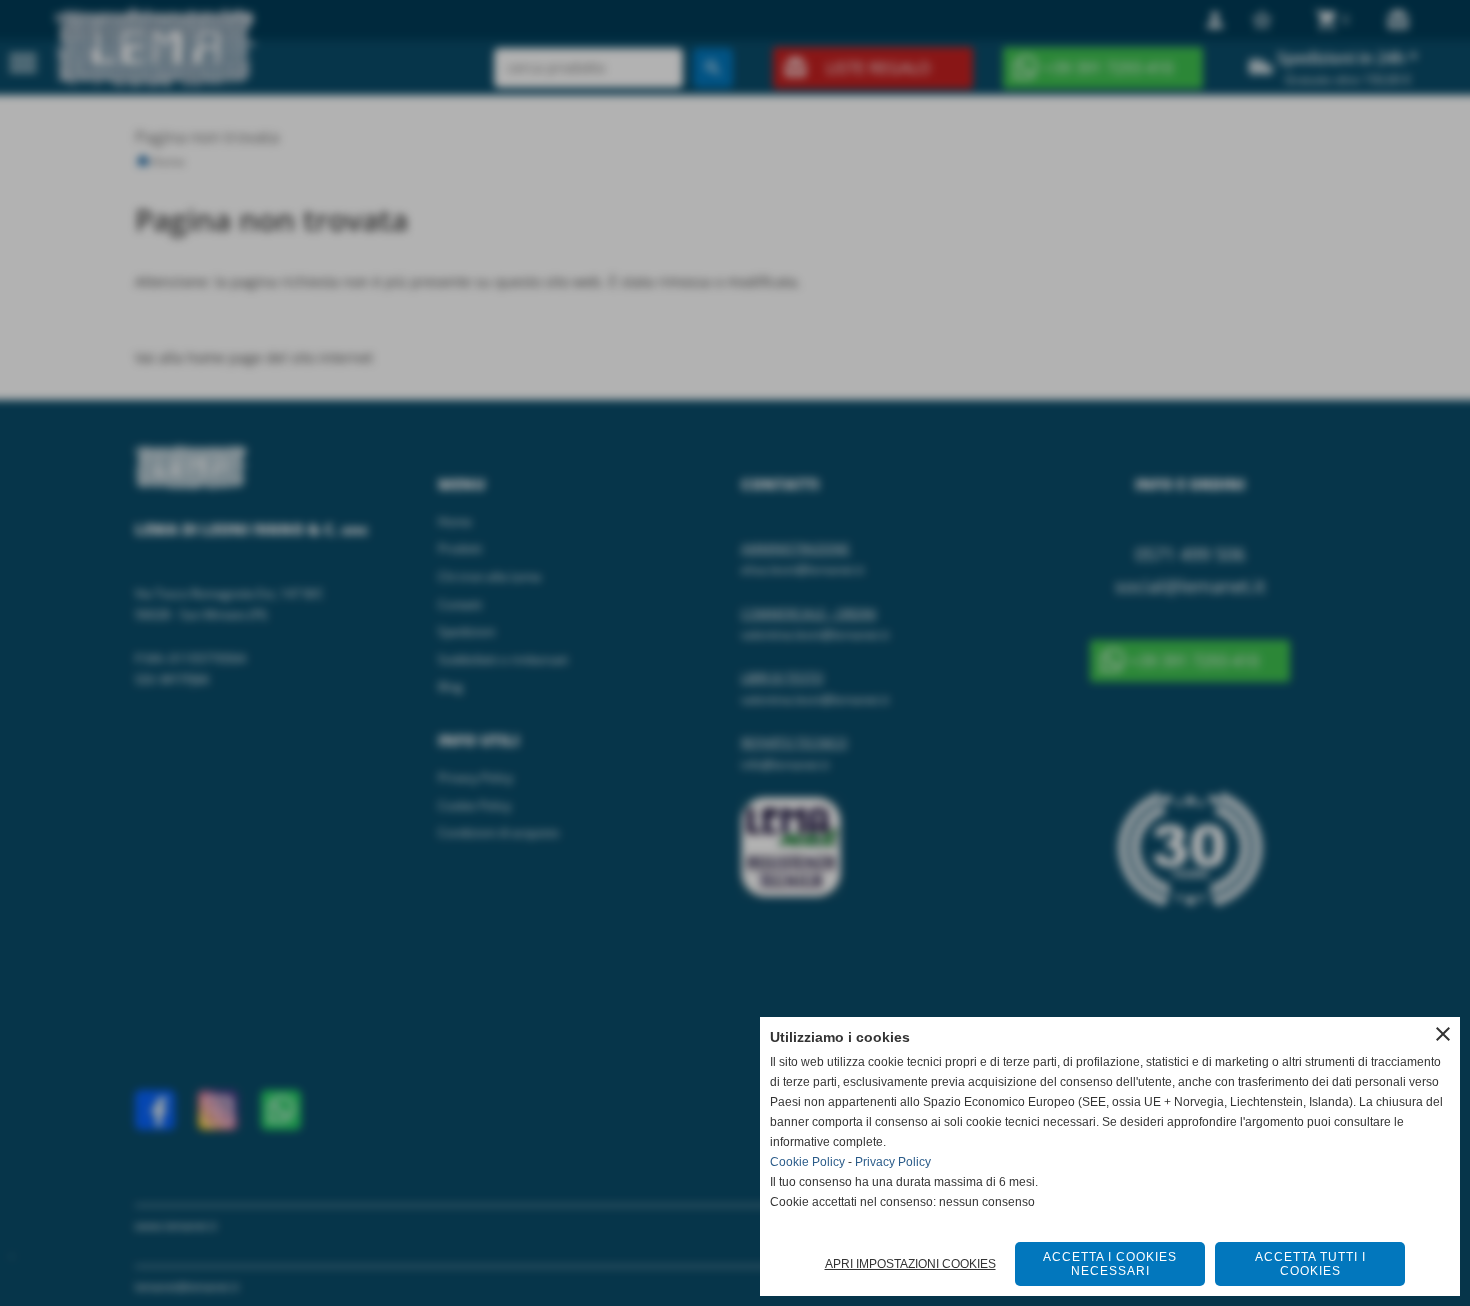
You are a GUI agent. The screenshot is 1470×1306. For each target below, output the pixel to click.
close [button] (1443, 1034)
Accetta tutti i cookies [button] (1310, 1264)
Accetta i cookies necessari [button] (1110, 1264)
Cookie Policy (807, 1162)
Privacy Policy (893, 1162)
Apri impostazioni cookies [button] (910, 1264)
